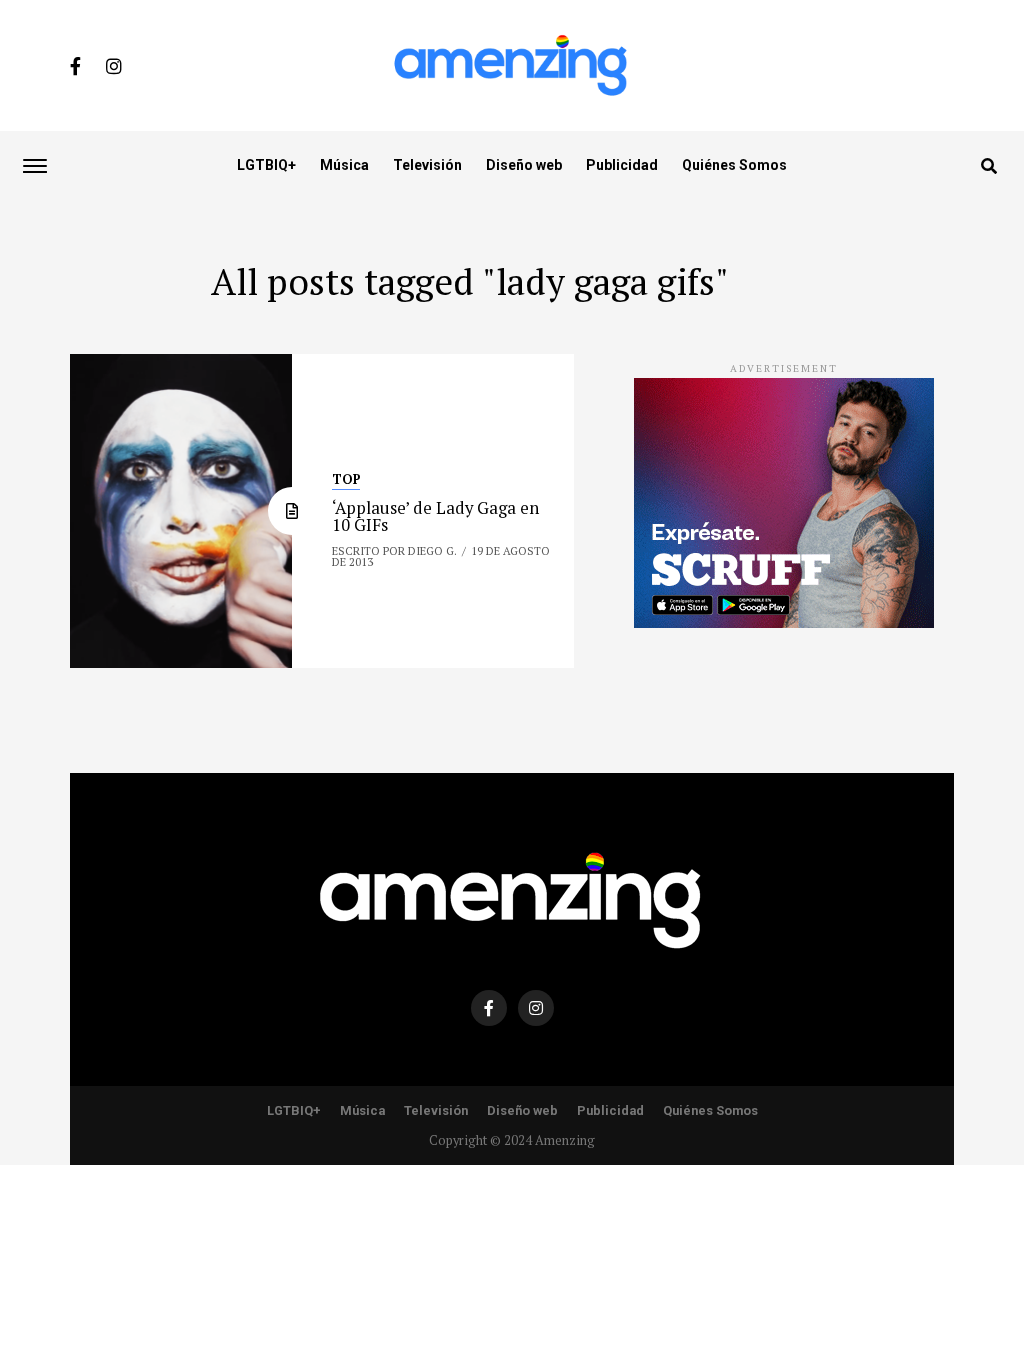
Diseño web (524, 165)
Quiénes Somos (734, 165)
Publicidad (622, 165)
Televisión (427, 165)
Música (344, 165)
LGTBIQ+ (266, 165)
